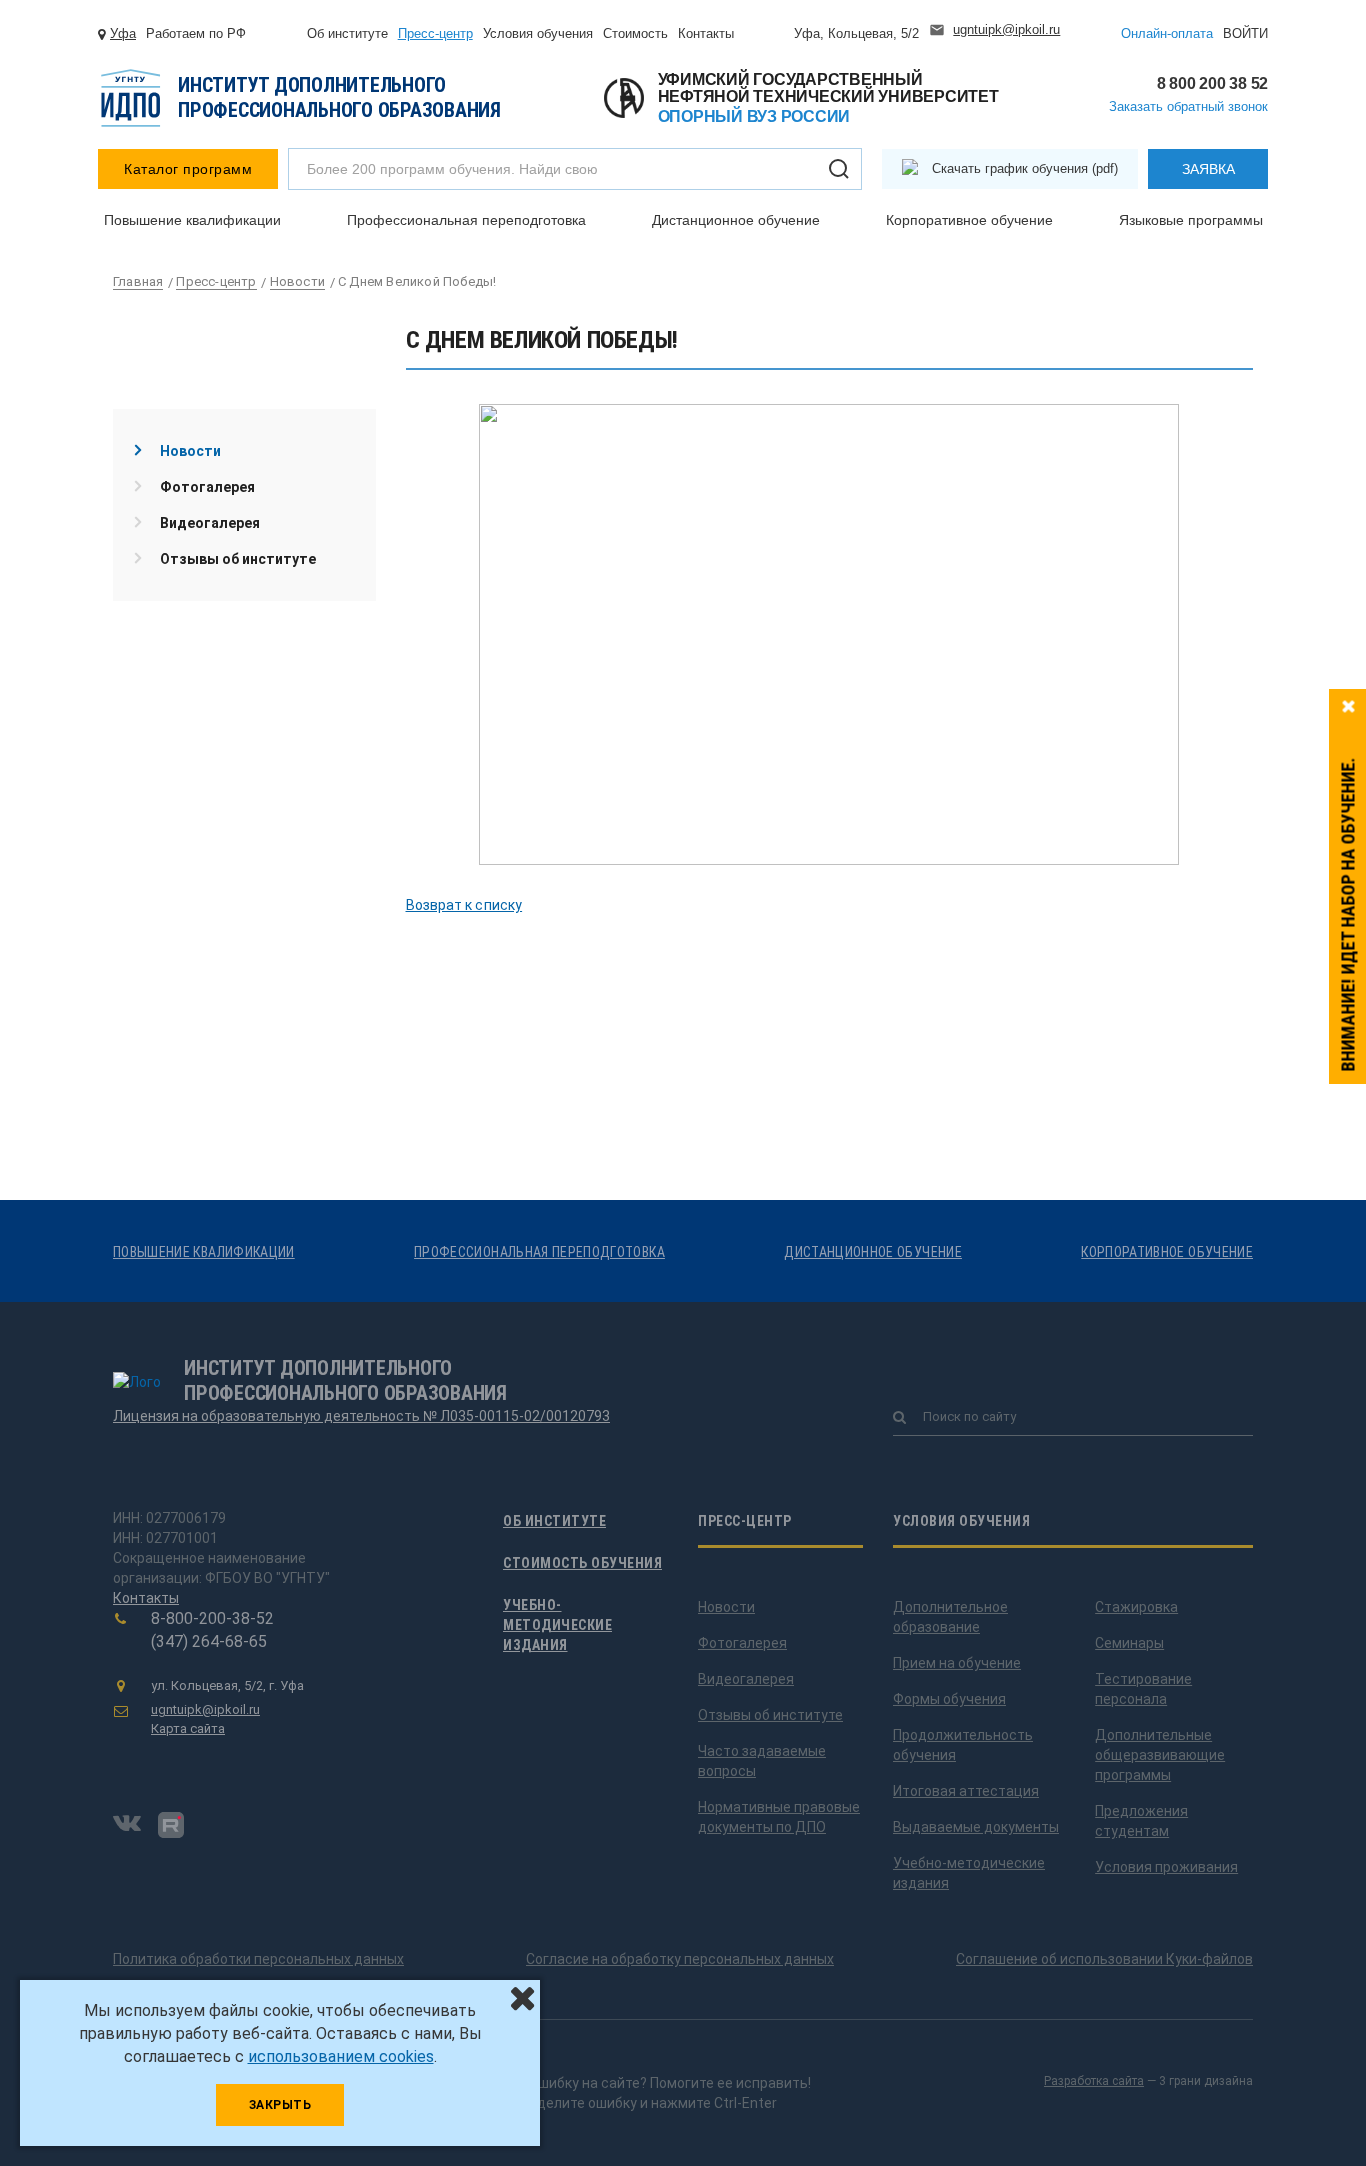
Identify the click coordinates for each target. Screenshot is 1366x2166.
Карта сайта (188, 1728)
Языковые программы (1191, 220)
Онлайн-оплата (1167, 33)
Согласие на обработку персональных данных (680, 1959)
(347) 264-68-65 (209, 1641)
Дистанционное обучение (736, 220)
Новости (190, 451)
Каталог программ (188, 169)
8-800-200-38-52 (212, 1618)
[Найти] (839, 169)
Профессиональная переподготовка (466, 220)
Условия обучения (538, 33)
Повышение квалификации (192, 220)
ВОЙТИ (1245, 33)
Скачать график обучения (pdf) (1025, 168)
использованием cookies (341, 2056)
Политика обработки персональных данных (258, 1959)
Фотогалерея (207, 487)
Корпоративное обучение (969, 220)
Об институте (347, 33)
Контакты (706, 33)
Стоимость (635, 33)
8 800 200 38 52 (1212, 83)
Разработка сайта (1094, 2081)
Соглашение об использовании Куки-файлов (1104, 1959)
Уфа (123, 33)
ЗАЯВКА (1208, 169)
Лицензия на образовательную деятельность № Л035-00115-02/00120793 (361, 1416)
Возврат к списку (464, 905)
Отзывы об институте (238, 559)
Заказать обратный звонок (1188, 106)
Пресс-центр (435, 33)
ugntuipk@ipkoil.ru (1006, 29)
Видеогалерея (210, 523)
